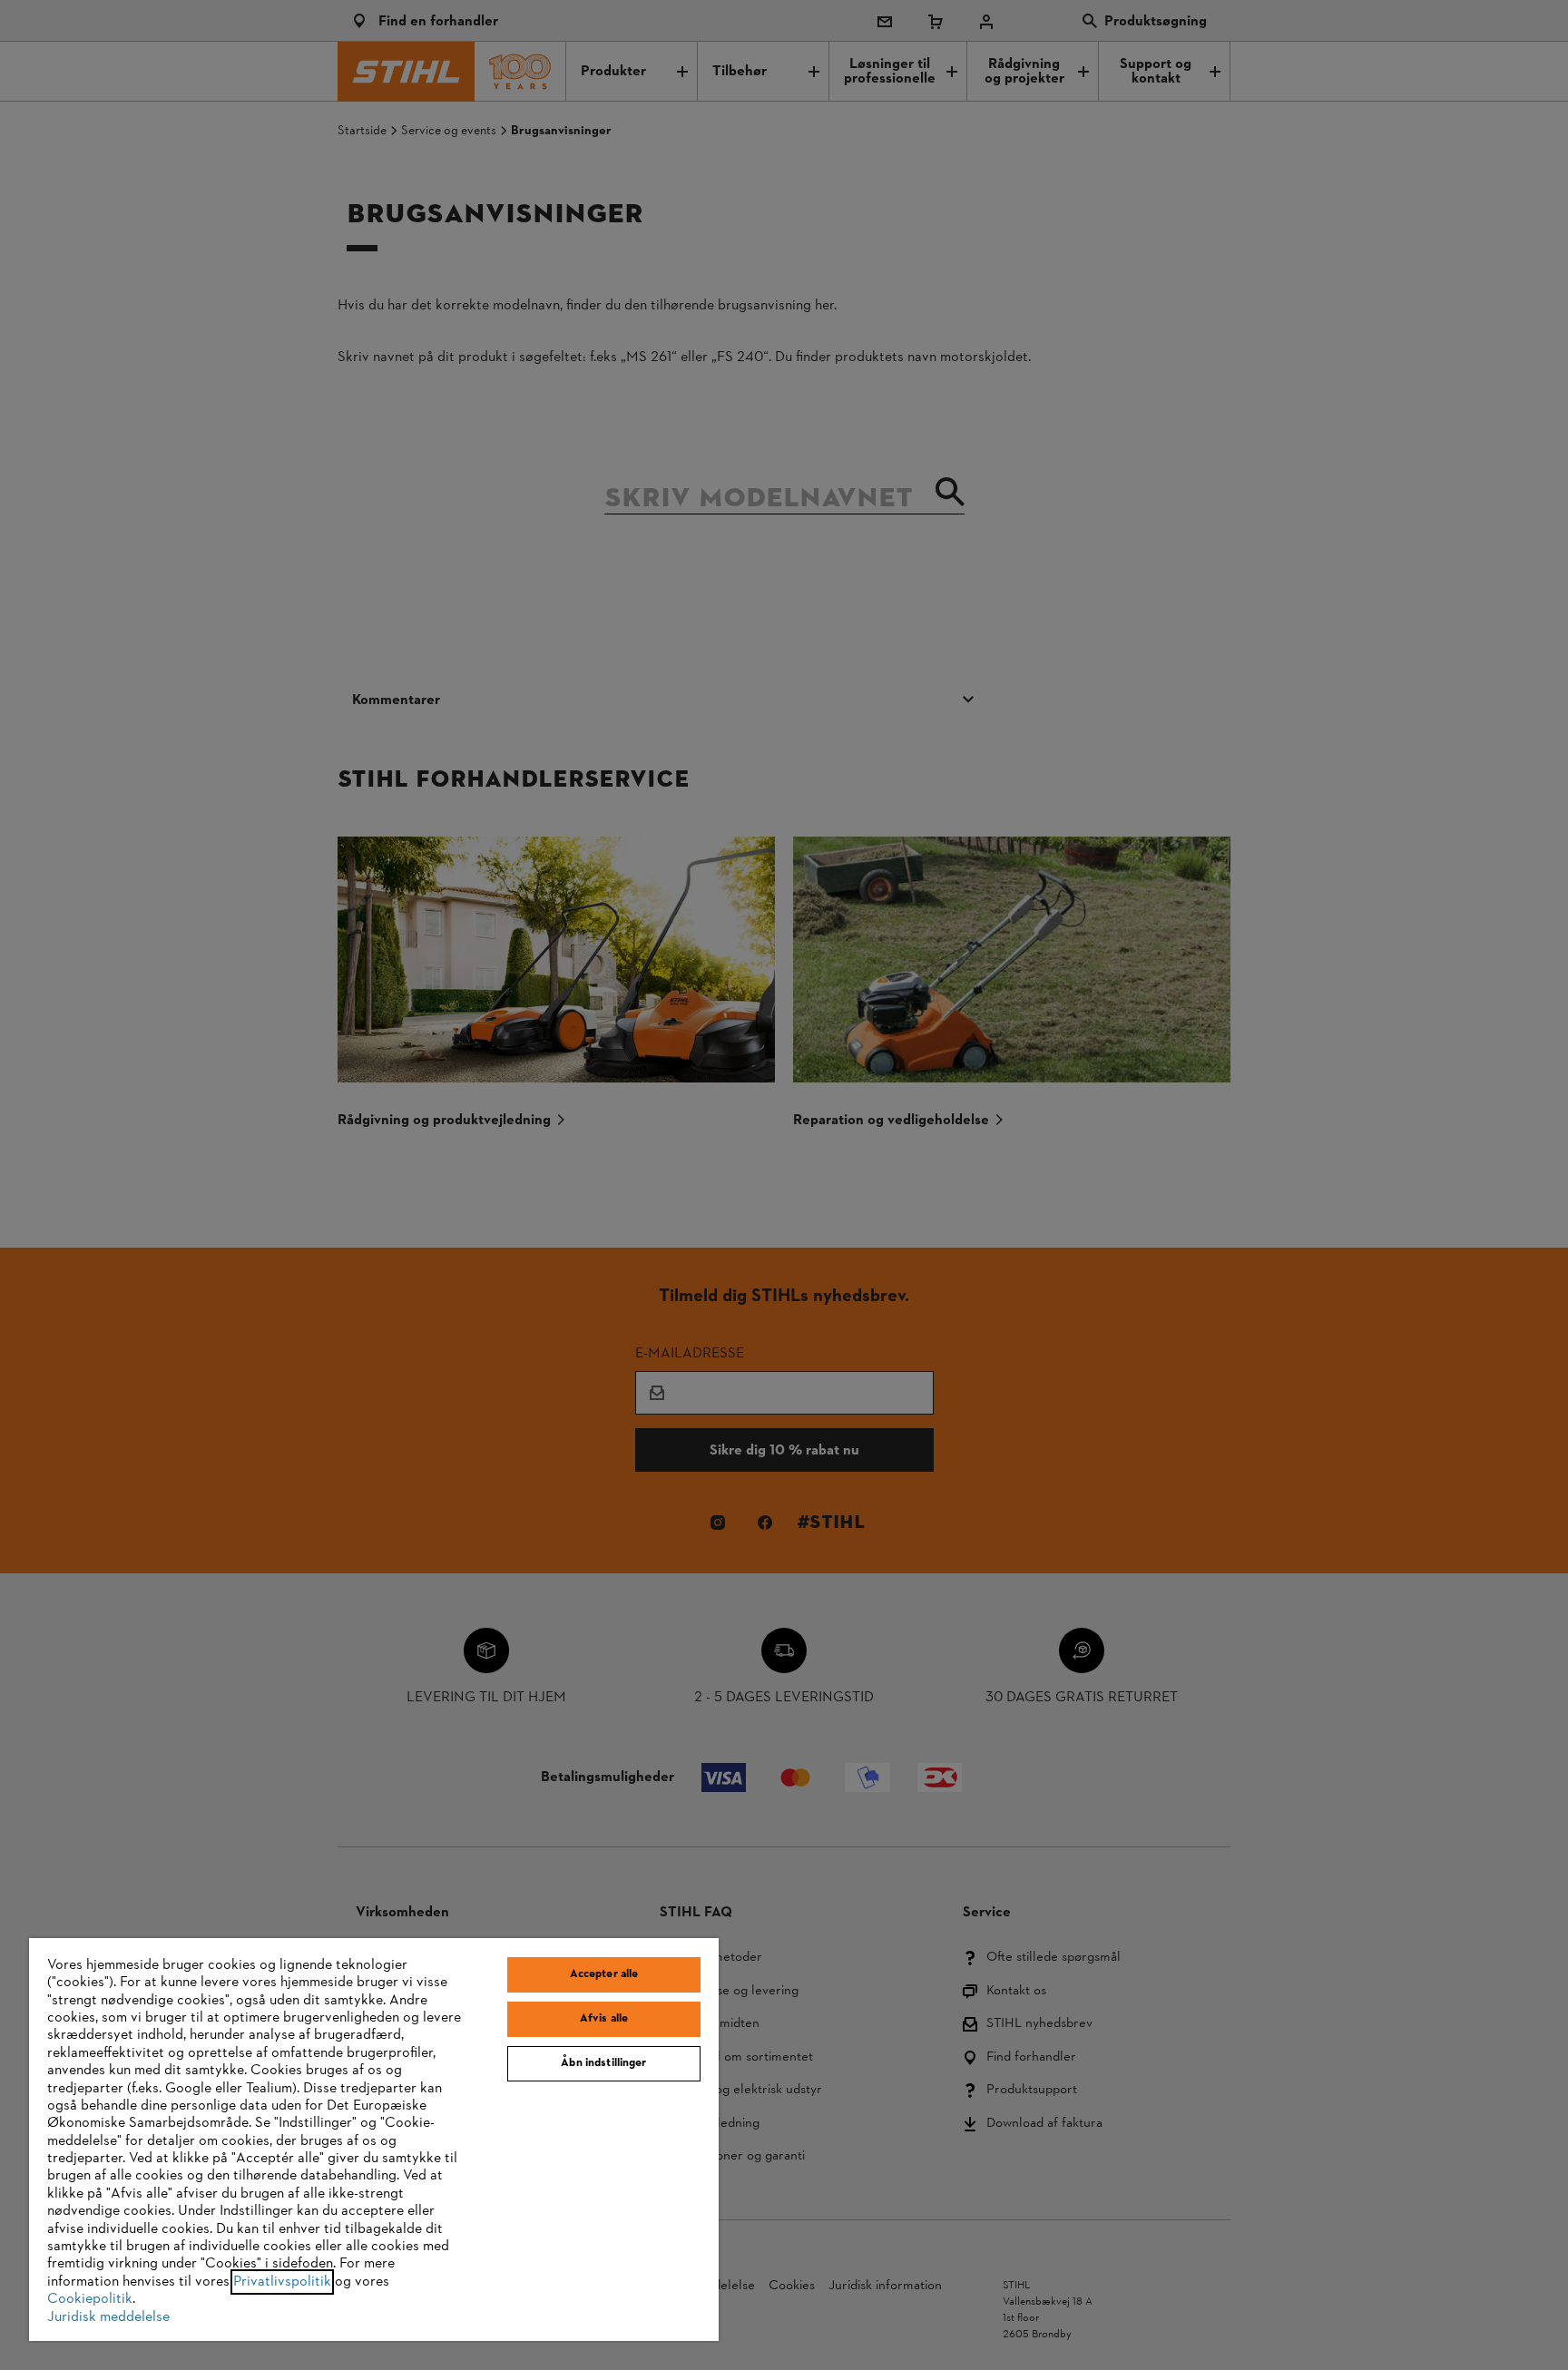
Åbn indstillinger (603, 2063)
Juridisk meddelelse (108, 2317)
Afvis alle (604, 2019)
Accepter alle (604, 1974)
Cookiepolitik (90, 2299)
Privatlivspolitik (282, 2282)
